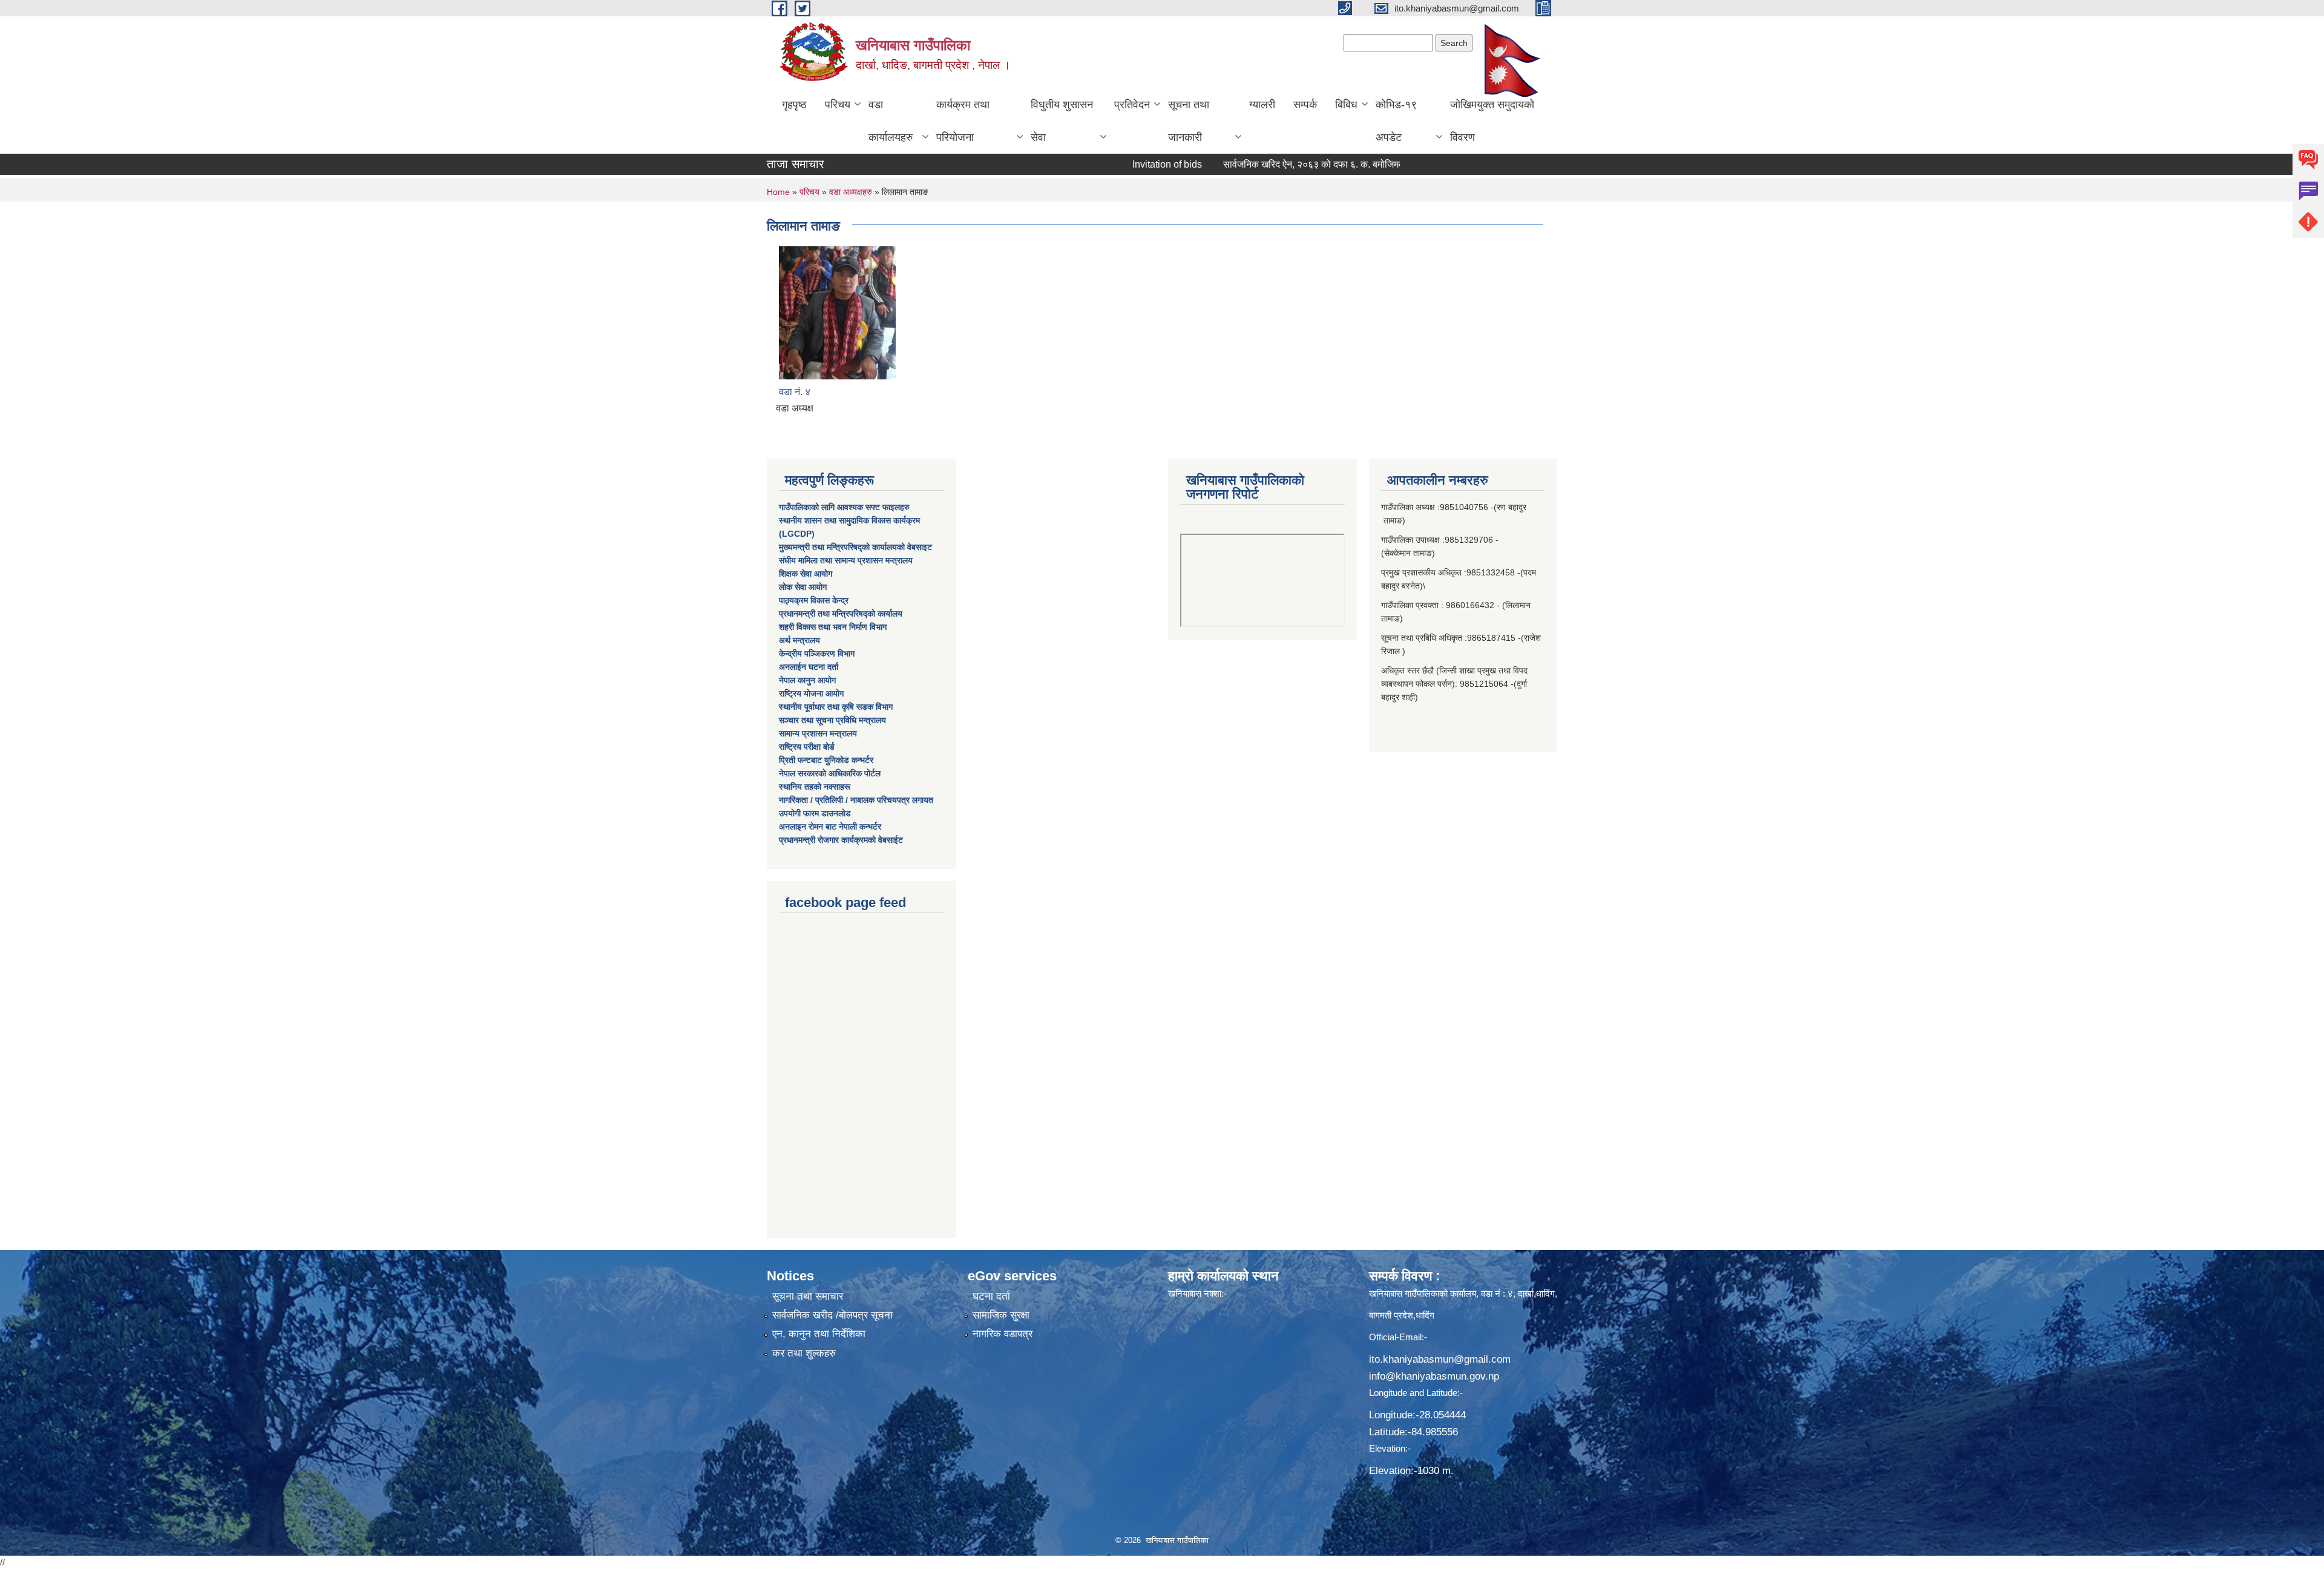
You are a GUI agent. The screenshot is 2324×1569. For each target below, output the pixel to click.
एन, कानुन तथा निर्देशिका (819, 1334)
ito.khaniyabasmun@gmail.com (1440, 1359)
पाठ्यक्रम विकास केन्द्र (814, 600)
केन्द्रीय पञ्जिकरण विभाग (817, 653)
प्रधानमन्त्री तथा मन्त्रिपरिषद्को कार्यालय (841, 614)
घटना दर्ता (991, 1296)
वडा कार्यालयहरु (891, 121)
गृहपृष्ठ (794, 105)
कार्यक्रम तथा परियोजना (963, 121)
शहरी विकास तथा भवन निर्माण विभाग (833, 627)
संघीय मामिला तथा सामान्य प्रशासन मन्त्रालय (846, 560)
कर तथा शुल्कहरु (804, 1353)
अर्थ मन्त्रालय (799, 640)
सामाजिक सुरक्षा (1001, 1315)
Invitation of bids (1093, 164)
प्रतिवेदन (1132, 105)
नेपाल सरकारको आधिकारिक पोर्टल (830, 773)
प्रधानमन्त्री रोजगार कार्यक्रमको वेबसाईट (841, 840)
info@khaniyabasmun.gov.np (1434, 1376)
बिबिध (1346, 105)
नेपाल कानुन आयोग (807, 680)
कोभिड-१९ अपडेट (1396, 121)
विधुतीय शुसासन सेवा (1062, 121)
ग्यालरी (1262, 105)
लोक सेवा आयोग (803, 587)
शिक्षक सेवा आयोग (806, 574)
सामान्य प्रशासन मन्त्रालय (818, 733)
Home (778, 192)
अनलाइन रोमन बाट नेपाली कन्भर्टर (830, 827)
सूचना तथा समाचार (808, 1296)
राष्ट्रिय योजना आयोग (811, 693)
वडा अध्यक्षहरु (851, 192)
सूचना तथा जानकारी (1189, 121)
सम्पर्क (1305, 105)
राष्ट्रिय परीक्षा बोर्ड (807, 747)
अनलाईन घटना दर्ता (809, 667)
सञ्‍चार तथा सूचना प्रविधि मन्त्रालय (832, 720)
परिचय (838, 105)
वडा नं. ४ (795, 392)
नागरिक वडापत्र (1003, 1334)
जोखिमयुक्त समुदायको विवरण (1492, 121)
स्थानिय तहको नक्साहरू (815, 787)
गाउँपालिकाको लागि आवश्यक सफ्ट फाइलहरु (844, 507)
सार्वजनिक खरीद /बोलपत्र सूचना (832, 1315)
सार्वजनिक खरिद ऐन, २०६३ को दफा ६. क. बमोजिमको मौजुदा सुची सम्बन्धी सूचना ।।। (1298, 164)
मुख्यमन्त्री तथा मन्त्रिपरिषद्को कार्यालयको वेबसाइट (855, 547)
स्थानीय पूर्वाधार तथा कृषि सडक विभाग (836, 707)
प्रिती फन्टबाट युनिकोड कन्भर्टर (826, 760)
